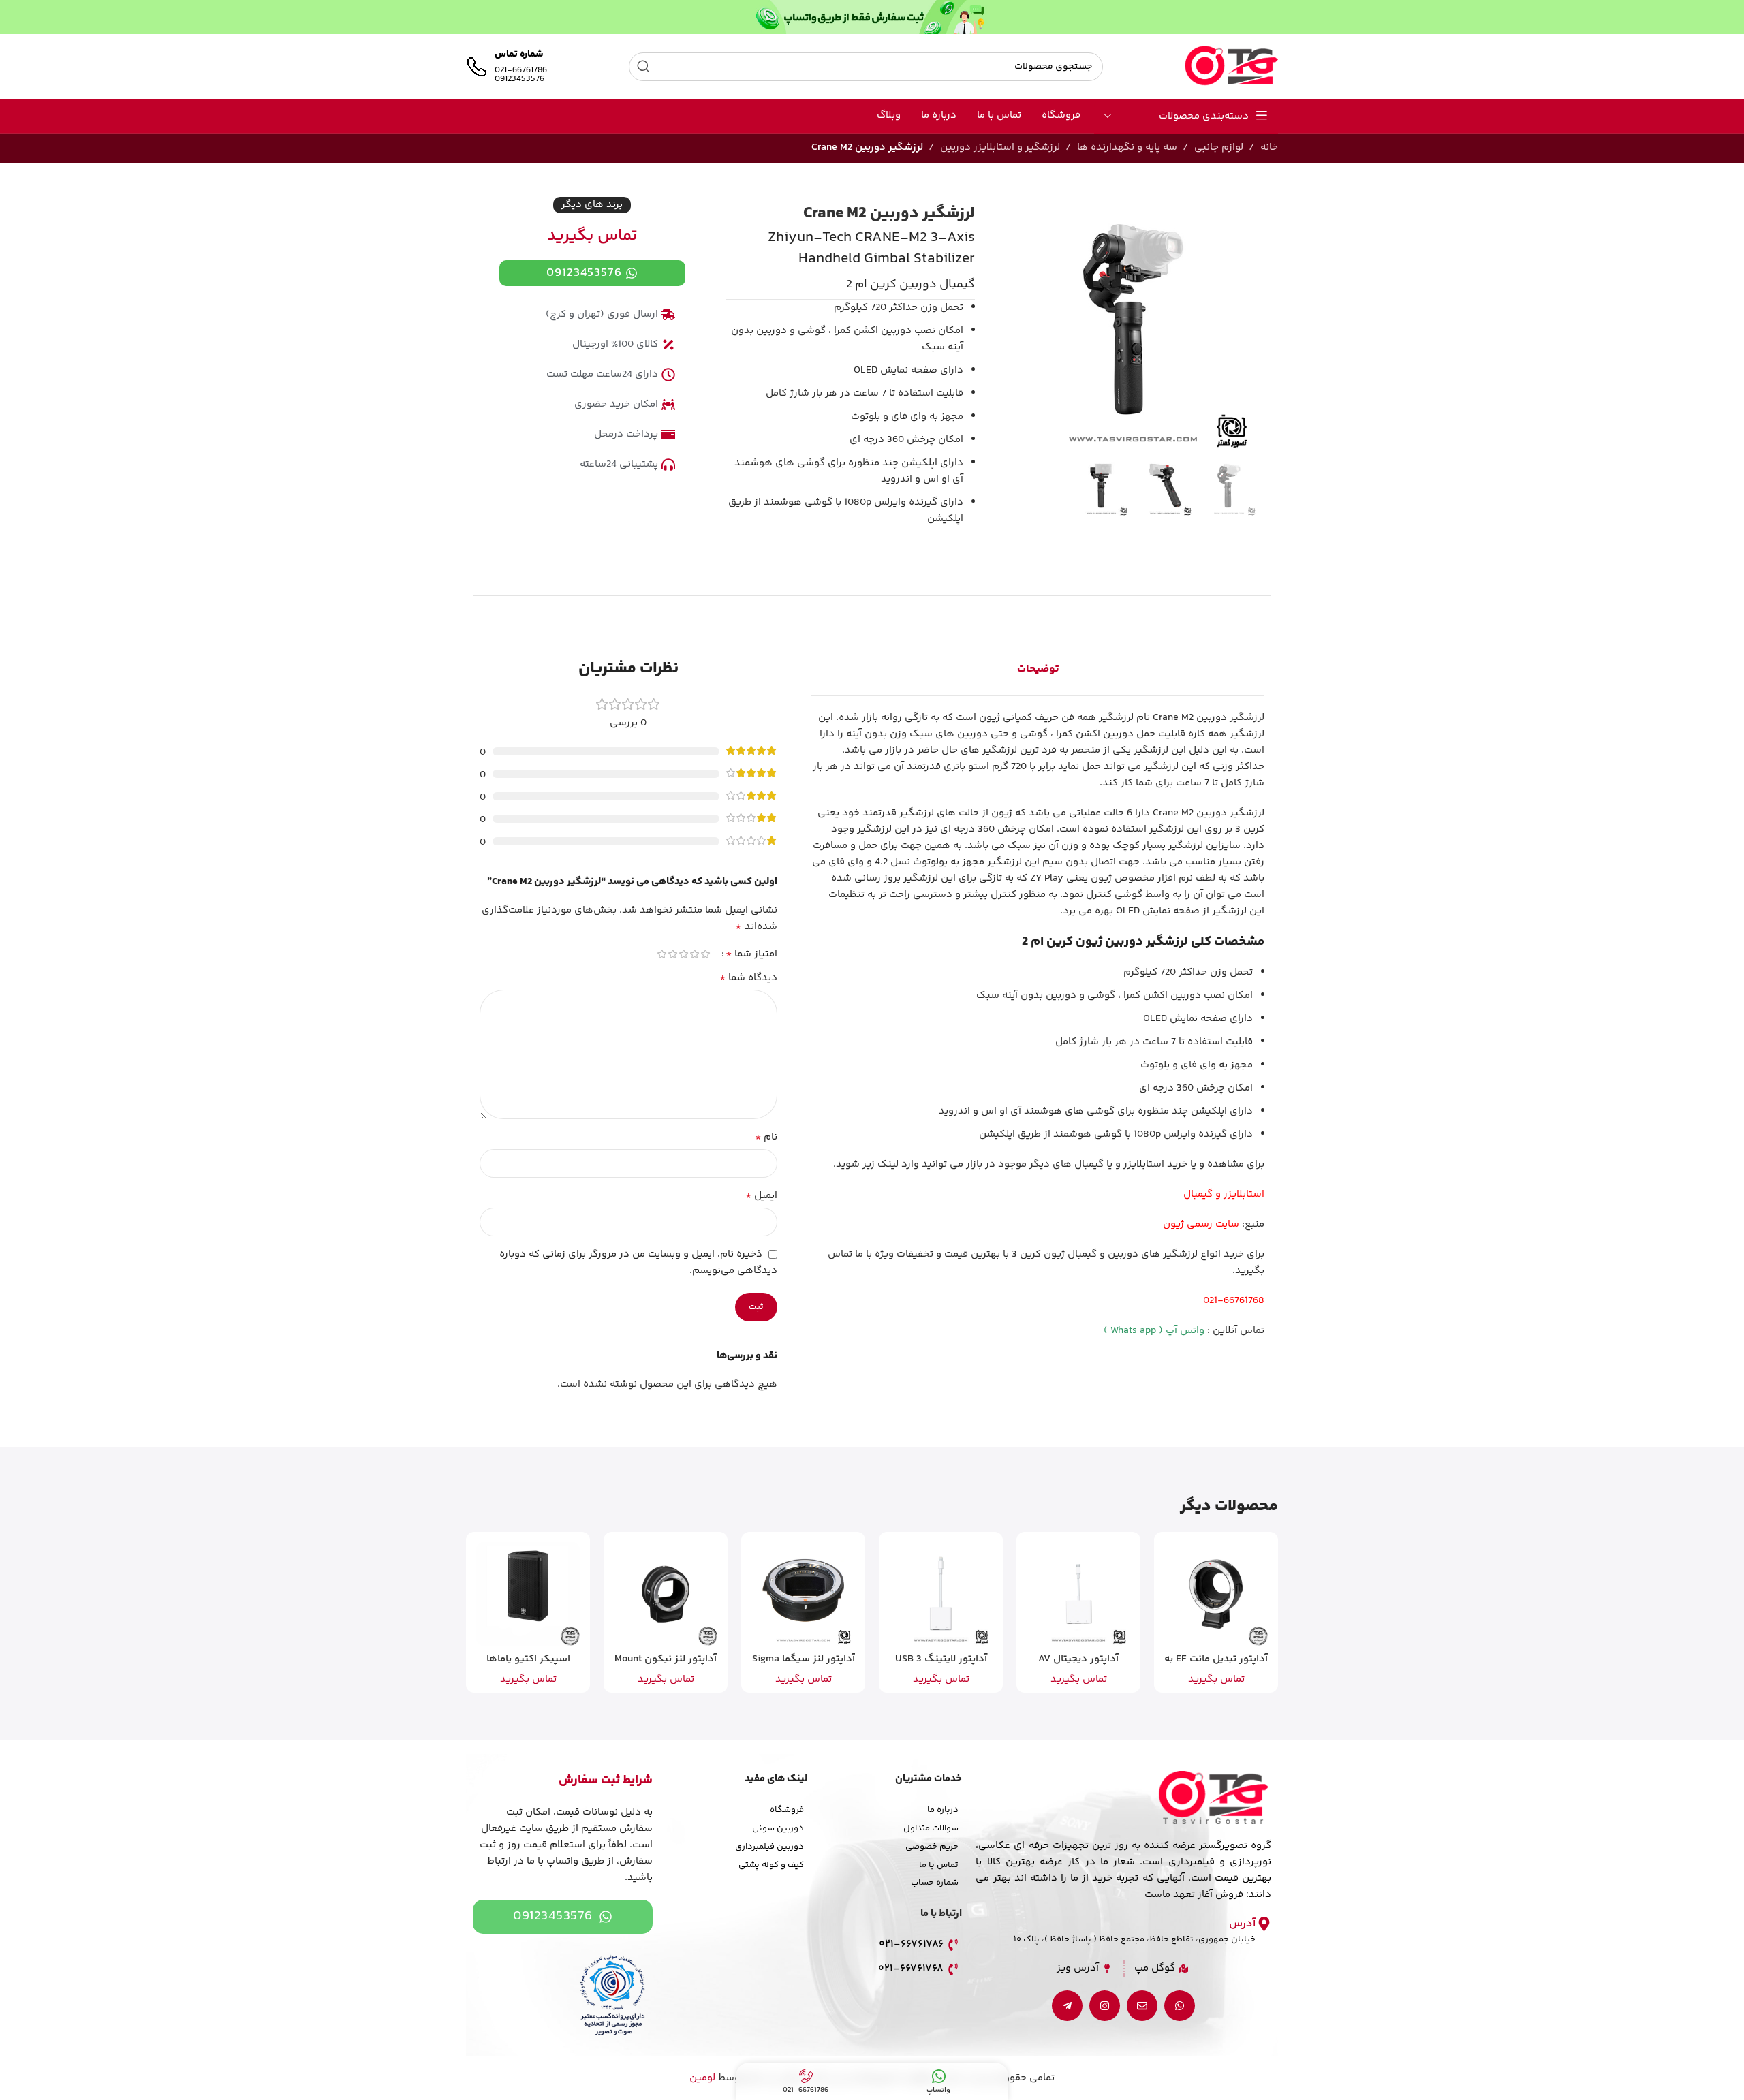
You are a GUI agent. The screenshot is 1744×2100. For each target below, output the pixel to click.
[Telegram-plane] (1067, 2006)
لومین (702, 2078)
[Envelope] (1142, 2006)
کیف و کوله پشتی (771, 1865)
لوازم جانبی (1219, 147)
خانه (1269, 147)
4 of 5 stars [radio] (673, 954)
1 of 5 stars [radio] (706, 954)
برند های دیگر (592, 205)
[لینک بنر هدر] (872, 17)
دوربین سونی (778, 1828)
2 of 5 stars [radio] (695, 954)
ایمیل (761, 1196)
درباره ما (943, 1810)
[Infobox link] (507, 67)
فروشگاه (787, 1810)
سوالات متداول (931, 1828)
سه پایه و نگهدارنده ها (1127, 147)
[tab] (1038, 670)
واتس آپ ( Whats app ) (1154, 1331)
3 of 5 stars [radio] (684, 954)
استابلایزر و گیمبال (1224, 1194)
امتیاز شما (751, 954)
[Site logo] (1231, 66)
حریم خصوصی (932, 1847)
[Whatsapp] (1180, 2006)
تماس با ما (939, 1865)
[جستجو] (643, 67)
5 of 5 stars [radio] (662, 954)
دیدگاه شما (748, 978)
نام (766, 1138)
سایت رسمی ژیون (1201, 1224)
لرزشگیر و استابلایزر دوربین (1000, 147)
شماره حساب (935, 1883)
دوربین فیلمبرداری (769, 1847)
